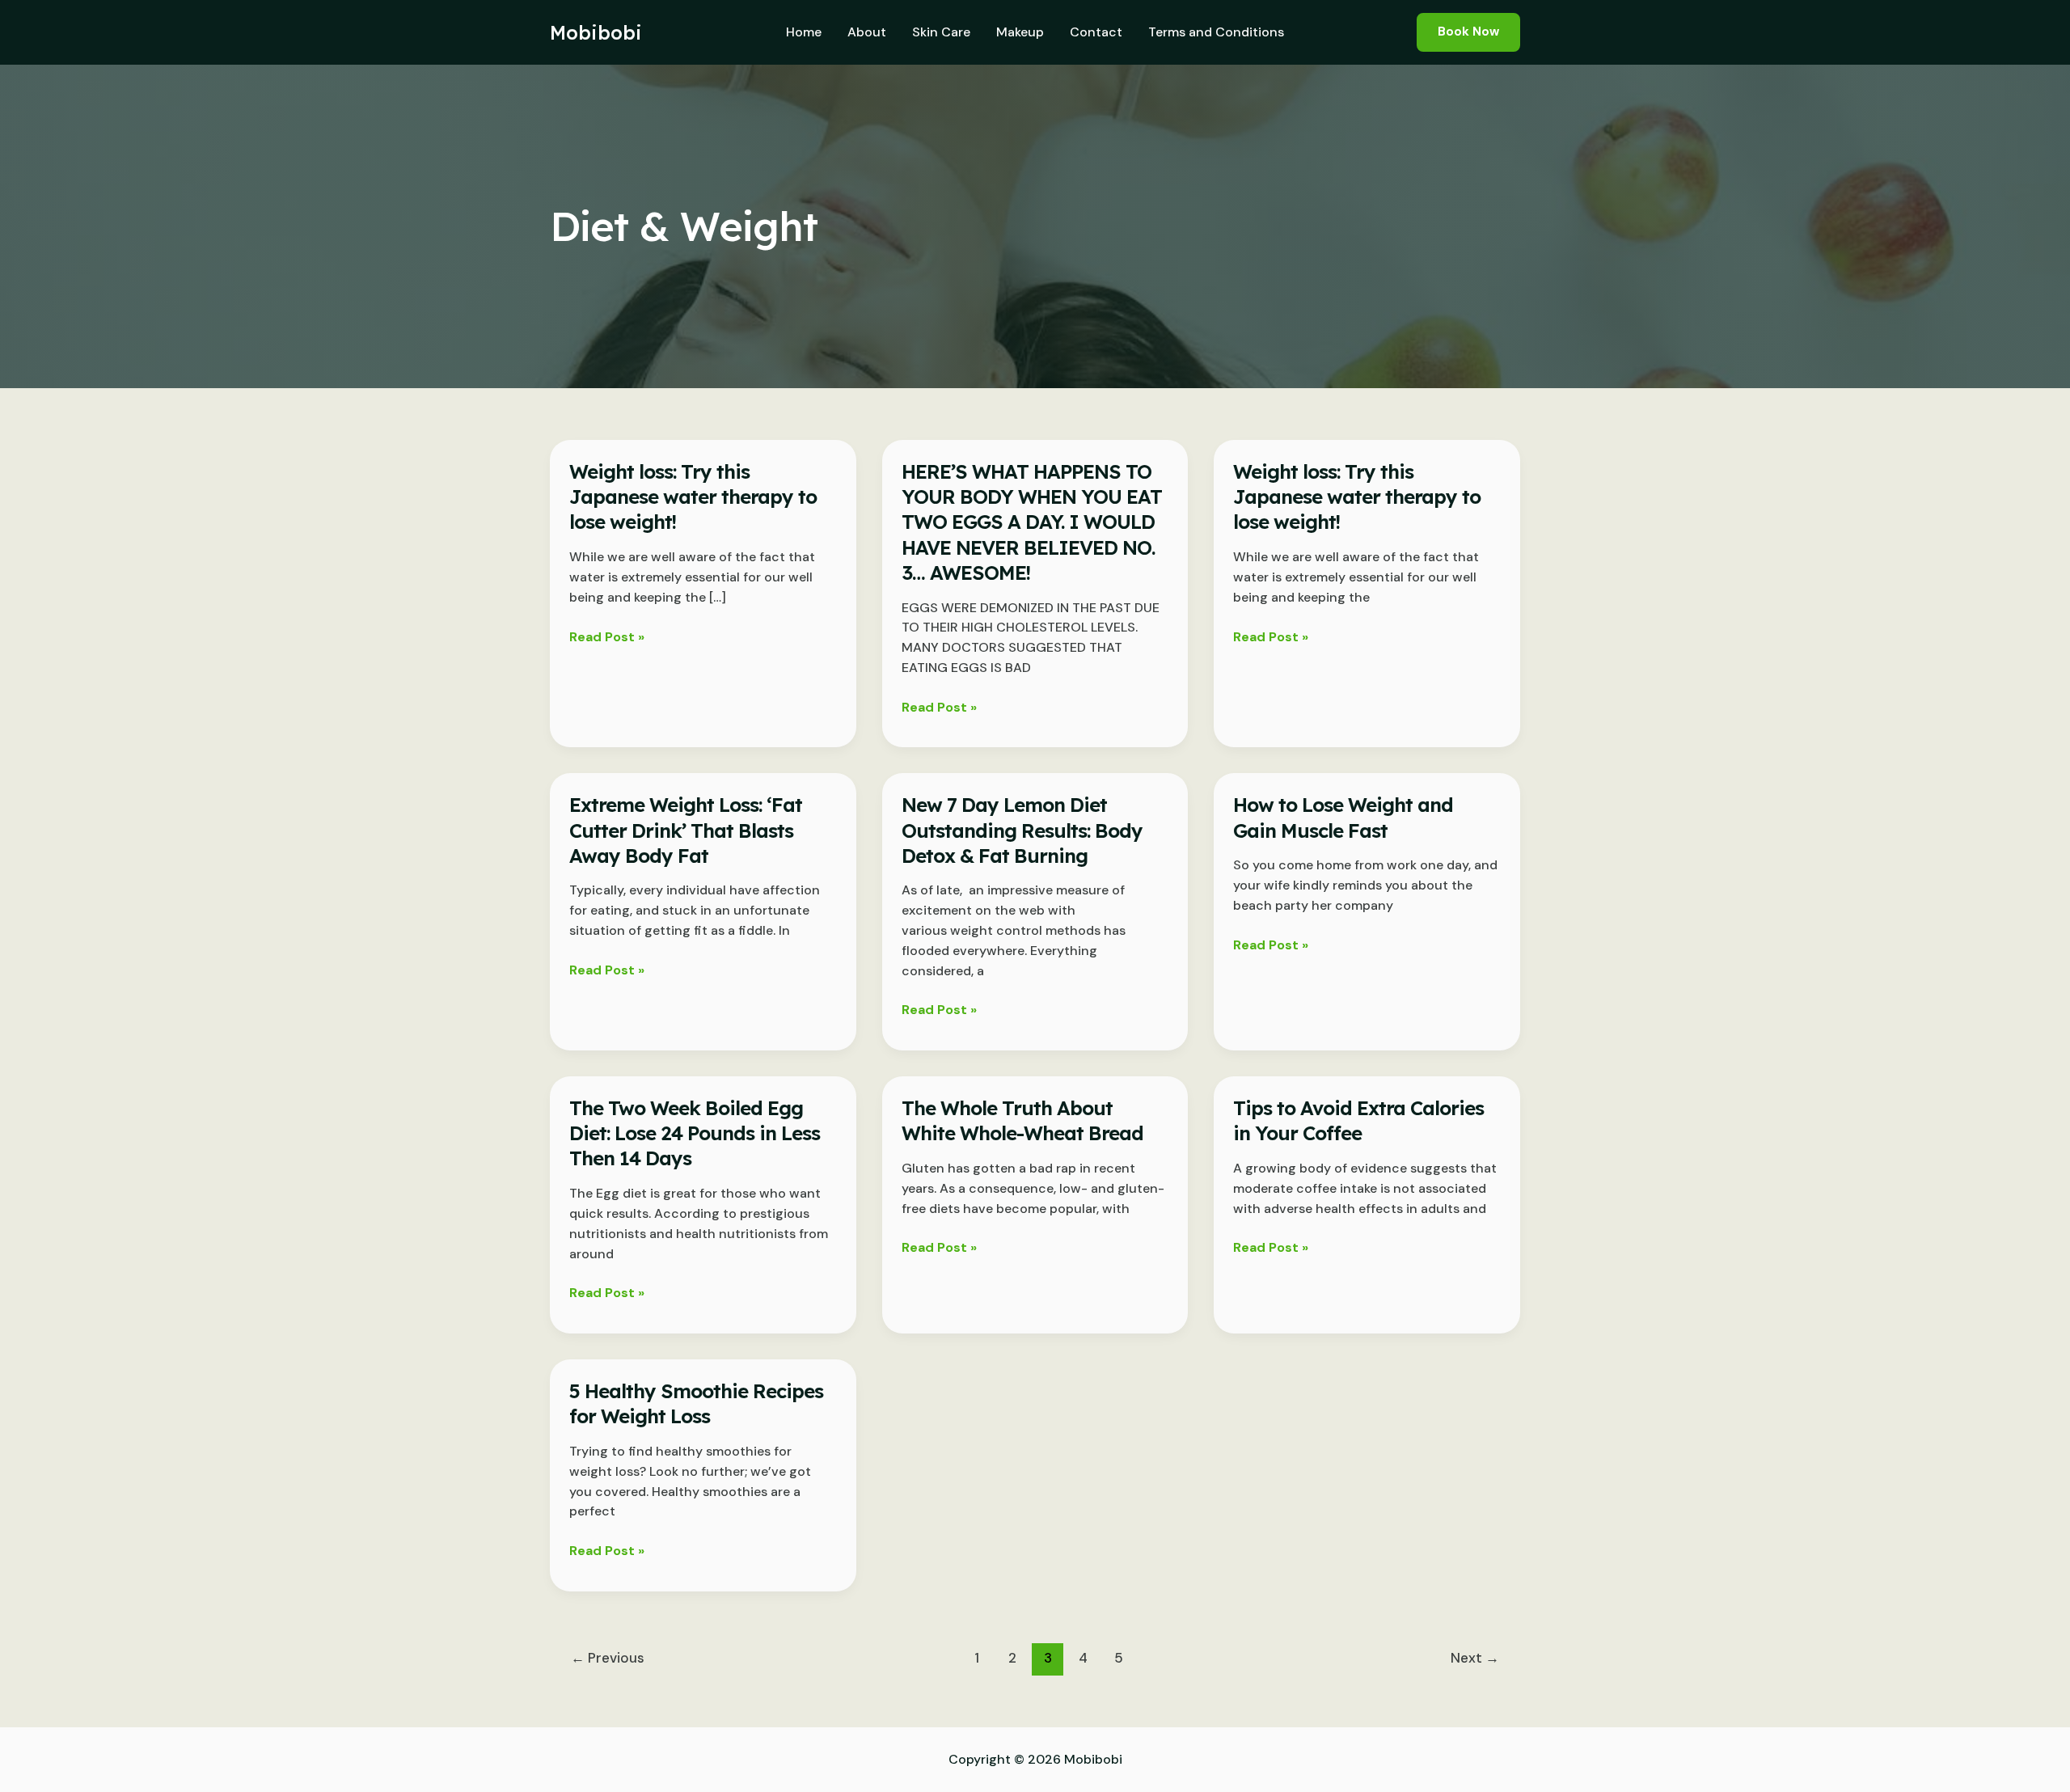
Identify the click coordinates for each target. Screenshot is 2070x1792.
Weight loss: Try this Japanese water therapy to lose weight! (693, 497)
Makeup (1020, 32)
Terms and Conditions (1216, 32)
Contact (1096, 32)
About (867, 32)
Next (1475, 1658)
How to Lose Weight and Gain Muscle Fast (1343, 817)
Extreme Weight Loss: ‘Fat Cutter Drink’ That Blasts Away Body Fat (686, 830)
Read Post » (607, 638)
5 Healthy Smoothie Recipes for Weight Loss (696, 1403)
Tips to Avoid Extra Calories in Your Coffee (1358, 1120)
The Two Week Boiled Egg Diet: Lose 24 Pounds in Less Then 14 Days (695, 1133)
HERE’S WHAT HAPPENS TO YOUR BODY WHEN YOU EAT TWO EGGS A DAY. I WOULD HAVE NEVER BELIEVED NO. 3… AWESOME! (1032, 522)
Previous (608, 1658)
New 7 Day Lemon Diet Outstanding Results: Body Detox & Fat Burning (1022, 830)
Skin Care (941, 32)
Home (804, 32)
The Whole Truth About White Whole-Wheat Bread (1022, 1120)
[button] (1468, 32)
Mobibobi (596, 32)
